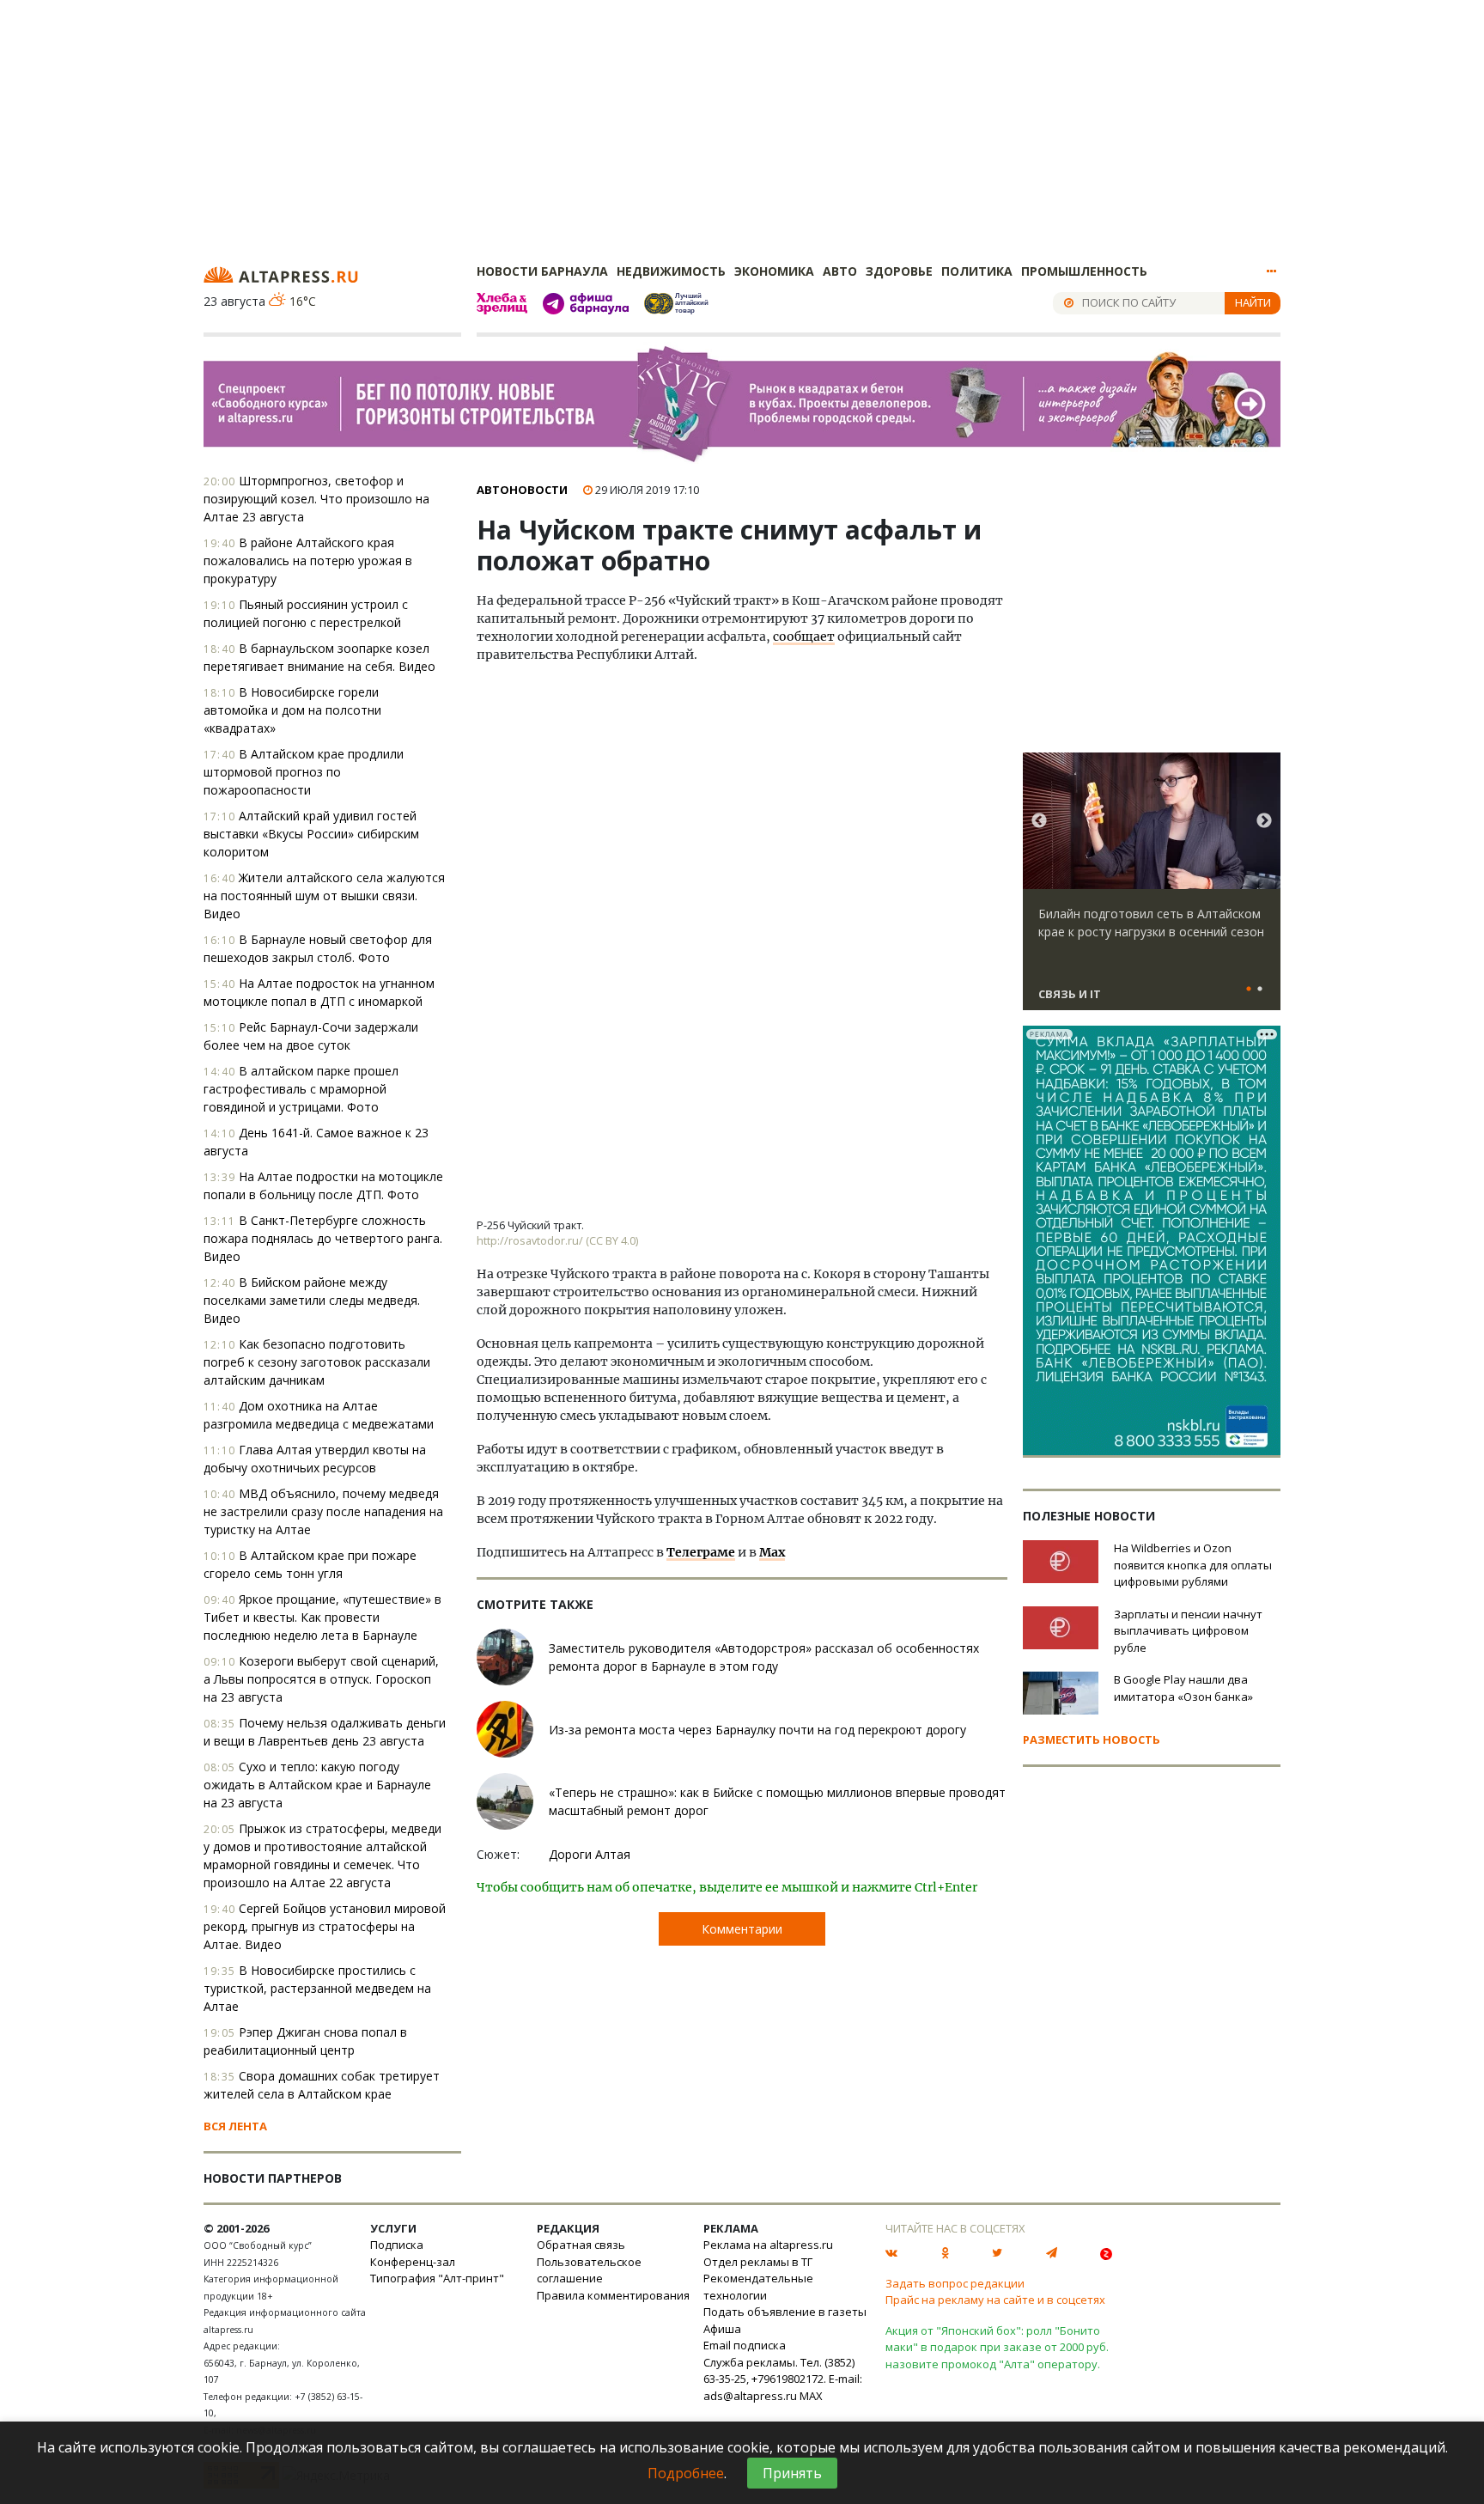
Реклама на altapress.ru (768, 2245)
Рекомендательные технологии (758, 2287)
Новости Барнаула (542, 271)
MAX (811, 2396)
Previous (1039, 821)
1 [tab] (1249, 990)
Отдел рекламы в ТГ (758, 2262)
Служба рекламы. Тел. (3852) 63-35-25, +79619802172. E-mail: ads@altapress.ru (783, 2379)
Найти (1253, 302)
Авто (840, 271)
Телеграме (701, 1552)
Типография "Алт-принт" (437, 2278)
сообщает (804, 637)
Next (1264, 821)
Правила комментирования (613, 2295)
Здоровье (899, 271)
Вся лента (235, 2126)
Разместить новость (1092, 1739)
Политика (977, 271)
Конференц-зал (413, 2262)
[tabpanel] (1152, 889)
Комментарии (742, 1929)
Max (772, 1552)
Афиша (722, 2329)
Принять (792, 2473)
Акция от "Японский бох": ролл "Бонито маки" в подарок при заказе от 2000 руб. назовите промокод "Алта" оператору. (997, 2347)
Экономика (774, 271)
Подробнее (686, 2473)
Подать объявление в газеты (785, 2312)
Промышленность (1084, 271)
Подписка (397, 2245)
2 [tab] (1260, 990)
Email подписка (745, 2345)
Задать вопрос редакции (955, 2283)
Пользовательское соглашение (589, 2270)
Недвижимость (671, 271)
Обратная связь (581, 2245)
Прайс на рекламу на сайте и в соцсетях (995, 2300)
